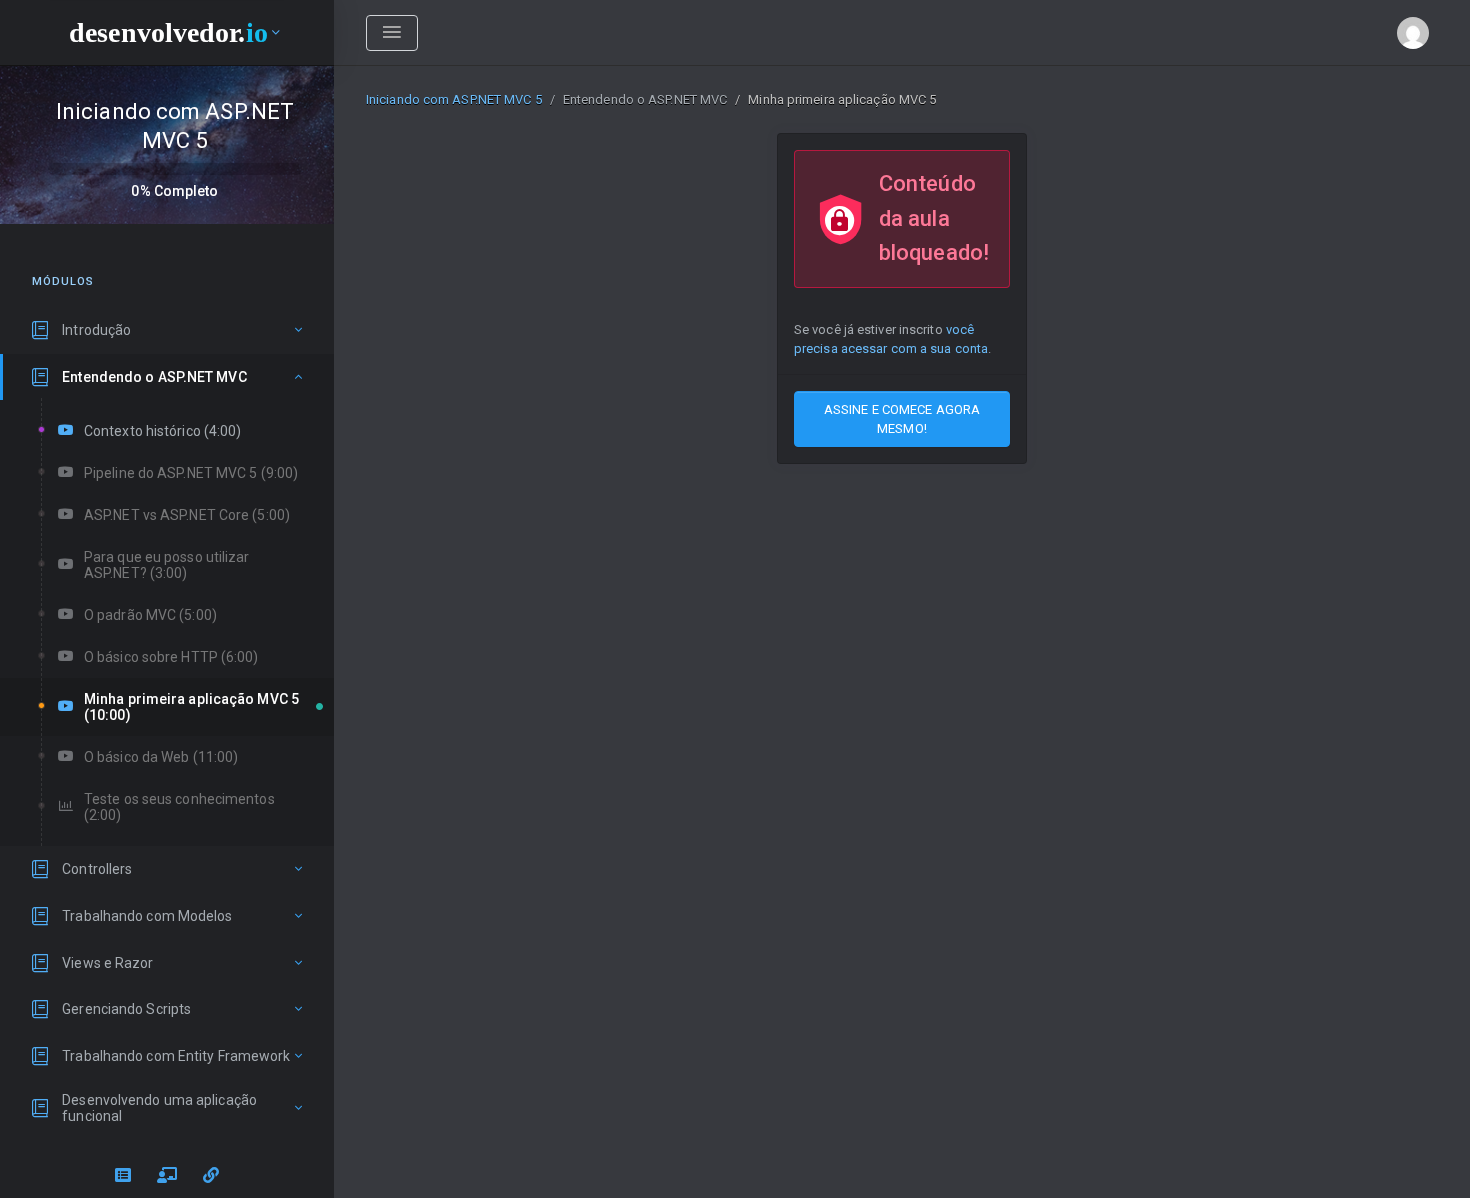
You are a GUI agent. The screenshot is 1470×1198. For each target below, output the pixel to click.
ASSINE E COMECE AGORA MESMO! (902, 419)
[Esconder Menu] (392, 33)
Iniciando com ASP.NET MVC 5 (454, 99)
